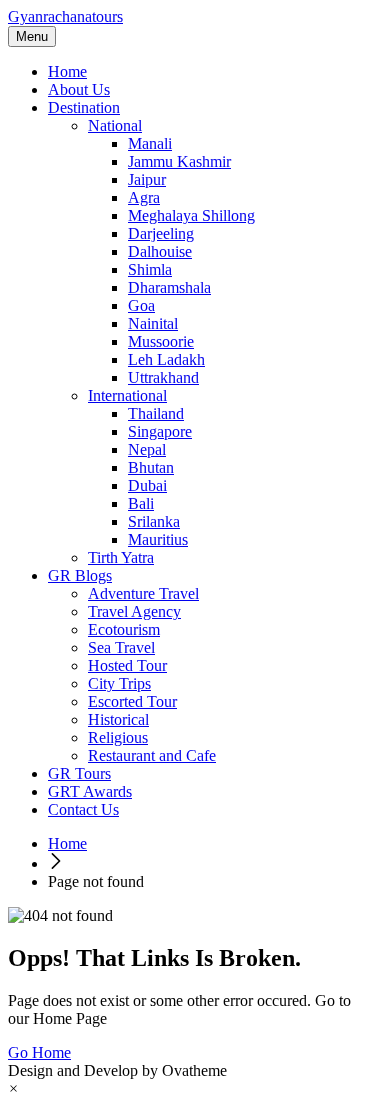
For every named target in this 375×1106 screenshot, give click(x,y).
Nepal (147, 449)
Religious (118, 737)
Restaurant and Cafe (152, 755)
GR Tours (79, 773)
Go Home (39, 1052)
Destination (84, 107)
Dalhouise (160, 251)
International (127, 395)
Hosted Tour (127, 665)
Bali (141, 503)
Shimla (150, 269)
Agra (144, 197)
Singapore (160, 431)
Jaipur (147, 179)
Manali (150, 143)
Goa (141, 305)
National (115, 125)
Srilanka (154, 521)
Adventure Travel (143, 593)
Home (67, 71)
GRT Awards (90, 791)
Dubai (147, 485)
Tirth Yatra (121, 557)
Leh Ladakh (166, 359)
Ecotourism (124, 629)
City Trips (119, 683)
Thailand (156, 413)
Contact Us (83, 809)
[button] (13, 1088)
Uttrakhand (163, 377)
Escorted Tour (132, 701)
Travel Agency (134, 611)
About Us (79, 89)
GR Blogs (80, 575)
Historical (118, 719)
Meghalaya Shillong (191, 215)
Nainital (153, 323)
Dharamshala (169, 287)
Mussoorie (161, 341)
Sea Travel (121, 647)
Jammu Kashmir (179, 161)
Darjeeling (161, 233)
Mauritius (158, 539)
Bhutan (151, 467)
